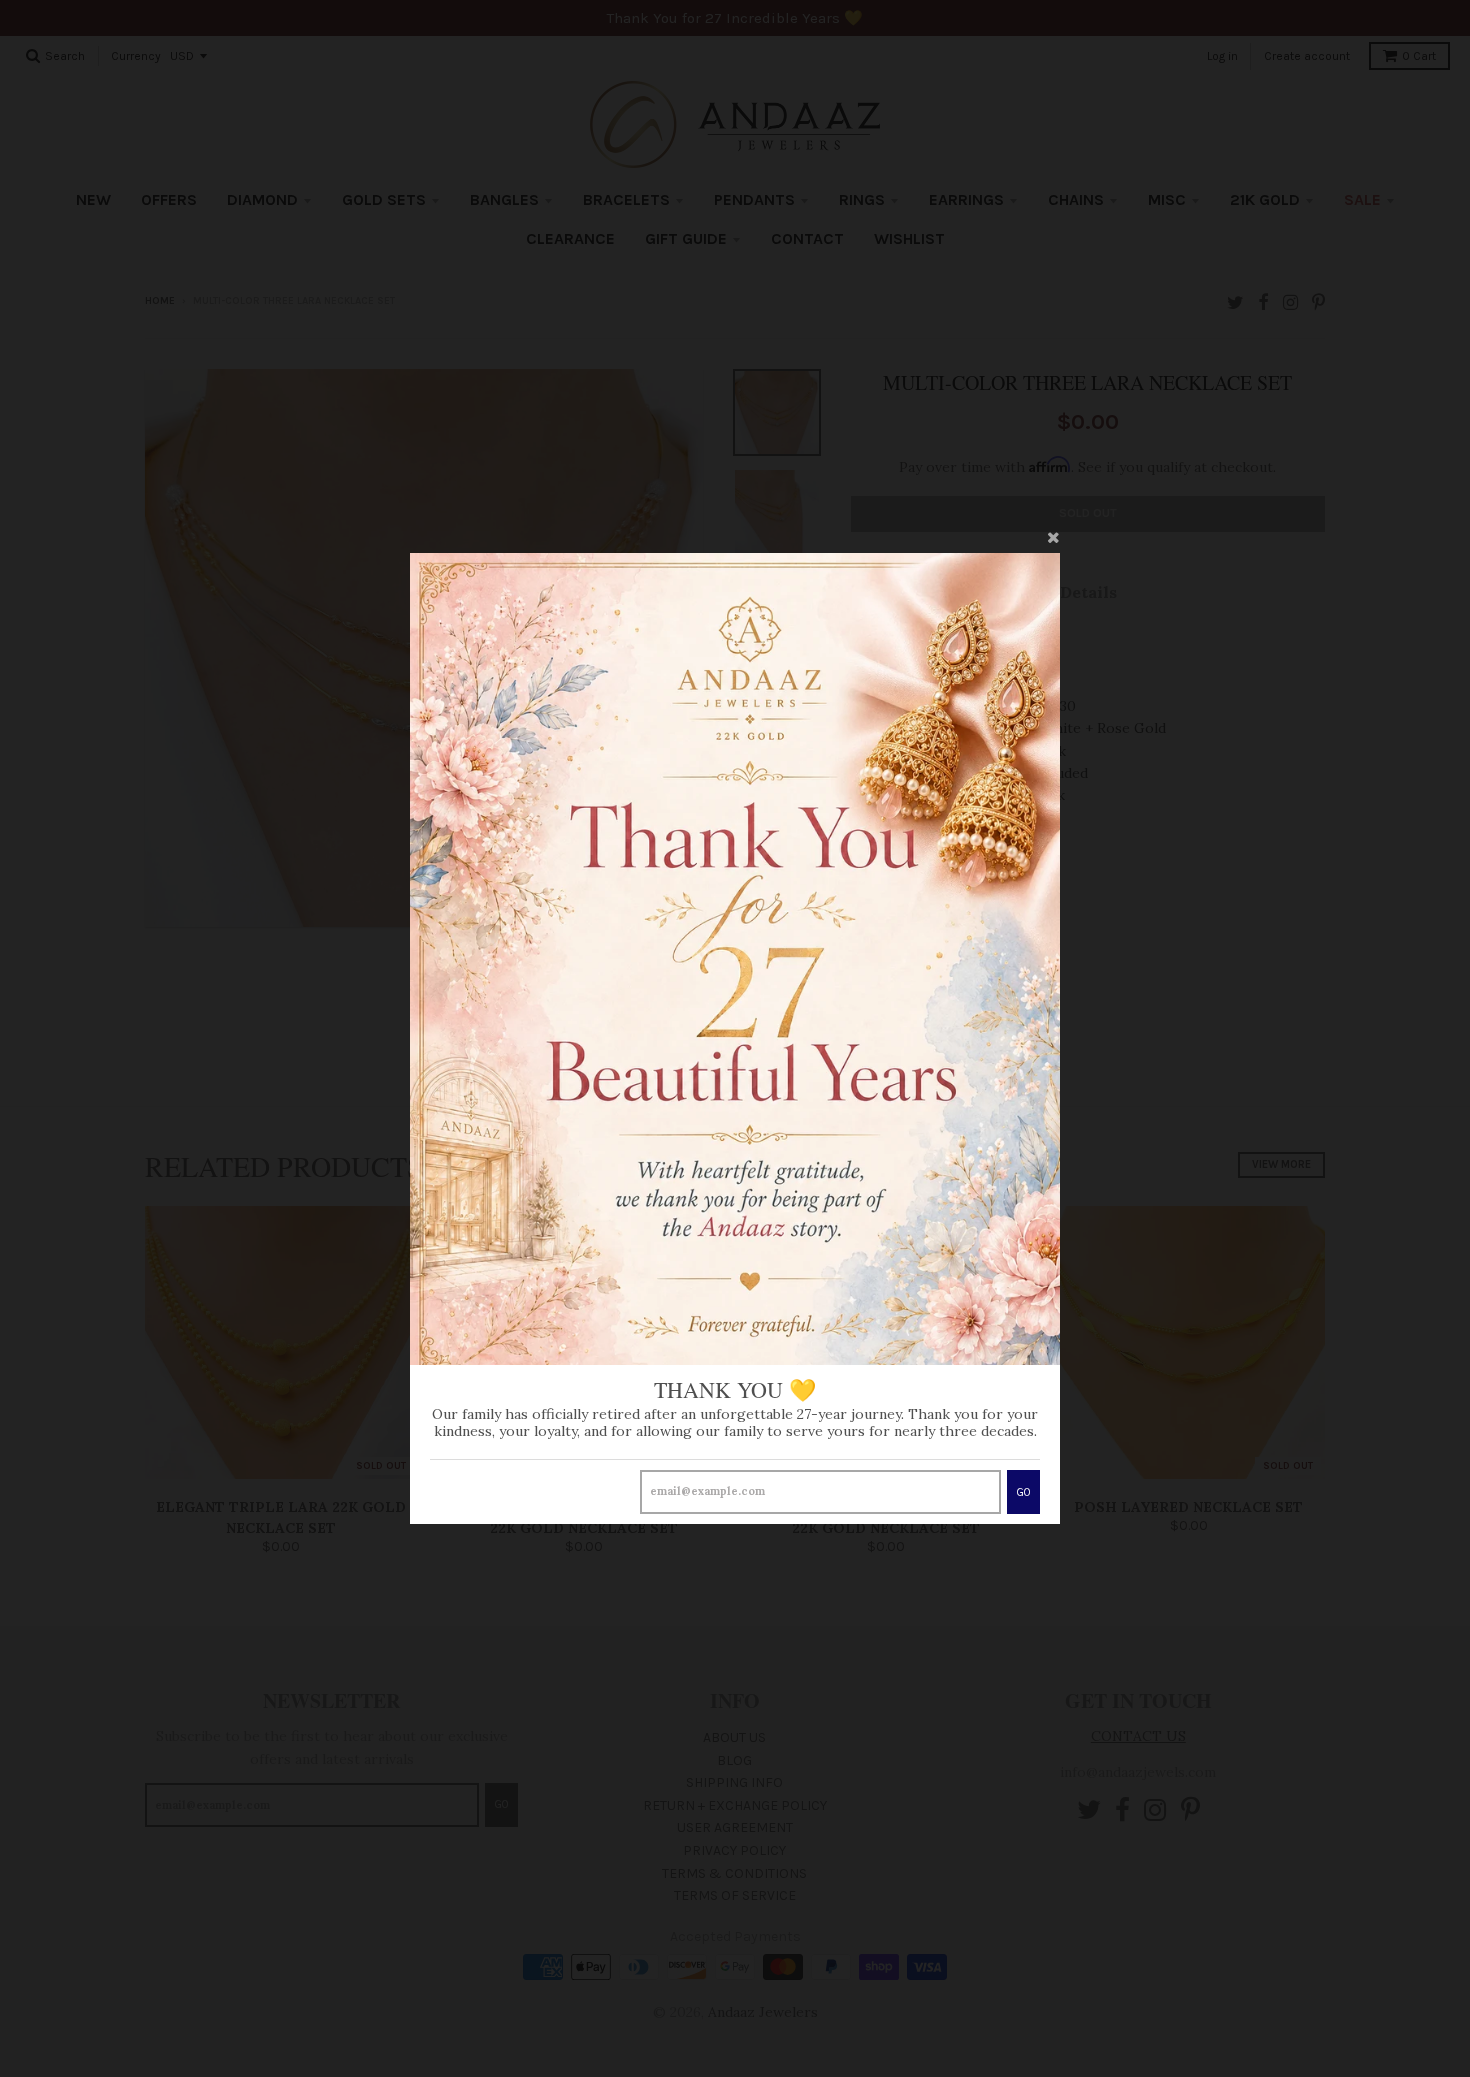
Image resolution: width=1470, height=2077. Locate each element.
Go (1023, 1492)
